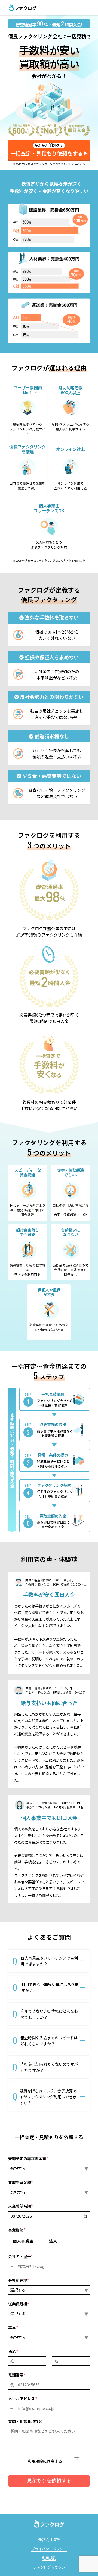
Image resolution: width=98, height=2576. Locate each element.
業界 (13, 2327)
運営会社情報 (49, 2539)
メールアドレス (23, 2399)
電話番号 (17, 2375)
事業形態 (17, 2230)
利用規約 (35, 2461)
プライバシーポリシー (49, 2549)
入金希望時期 (21, 2206)
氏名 (13, 2351)
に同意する (45, 2461)
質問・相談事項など (25, 2421)
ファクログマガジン (49, 2567)
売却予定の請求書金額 (28, 2158)
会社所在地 (19, 2280)
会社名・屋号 (21, 2256)
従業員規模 (19, 2304)
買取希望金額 (21, 2182)
